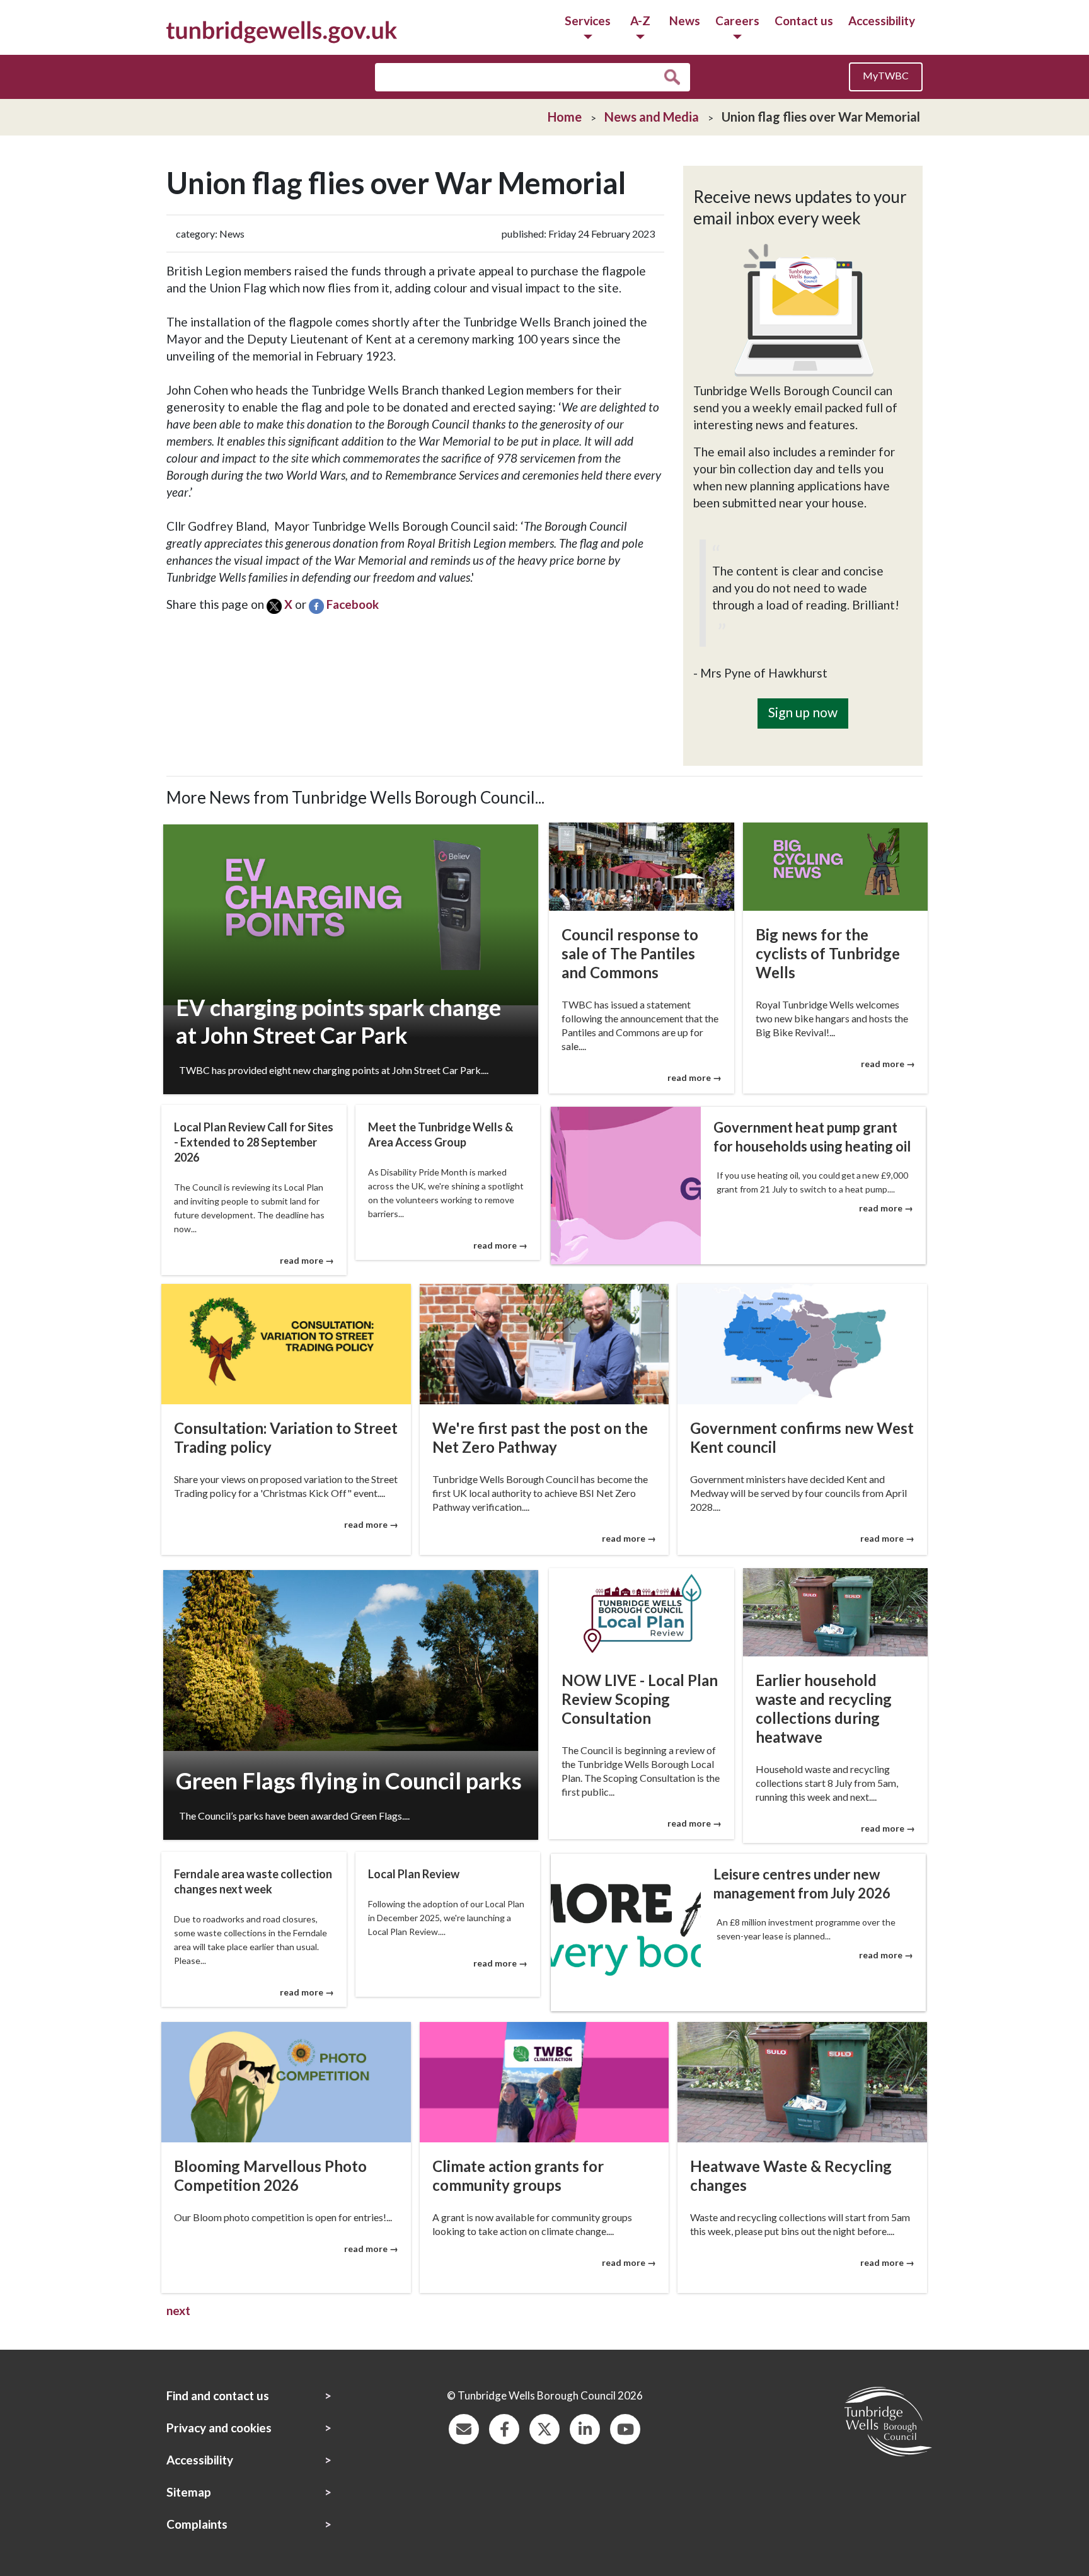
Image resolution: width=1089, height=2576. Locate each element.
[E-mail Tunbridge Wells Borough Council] (464, 2428)
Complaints (197, 2524)
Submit (675, 78)
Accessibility (882, 20)
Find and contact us (218, 2395)
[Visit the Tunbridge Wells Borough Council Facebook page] (504, 2428)
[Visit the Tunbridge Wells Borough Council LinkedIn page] (585, 2428)
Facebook (353, 604)
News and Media (652, 117)
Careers (737, 20)
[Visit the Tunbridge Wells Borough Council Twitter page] (544, 2428)
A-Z (640, 20)
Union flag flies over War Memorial (821, 117)
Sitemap (189, 2492)
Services (588, 20)
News (685, 20)
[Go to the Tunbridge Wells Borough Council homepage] (282, 31)
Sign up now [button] (803, 712)
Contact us (804, 20)
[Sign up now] (803, 690)
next (178, 2310)
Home (565, 117)
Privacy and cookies (219, 2428)
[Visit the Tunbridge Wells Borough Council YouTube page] (625, 2428)
